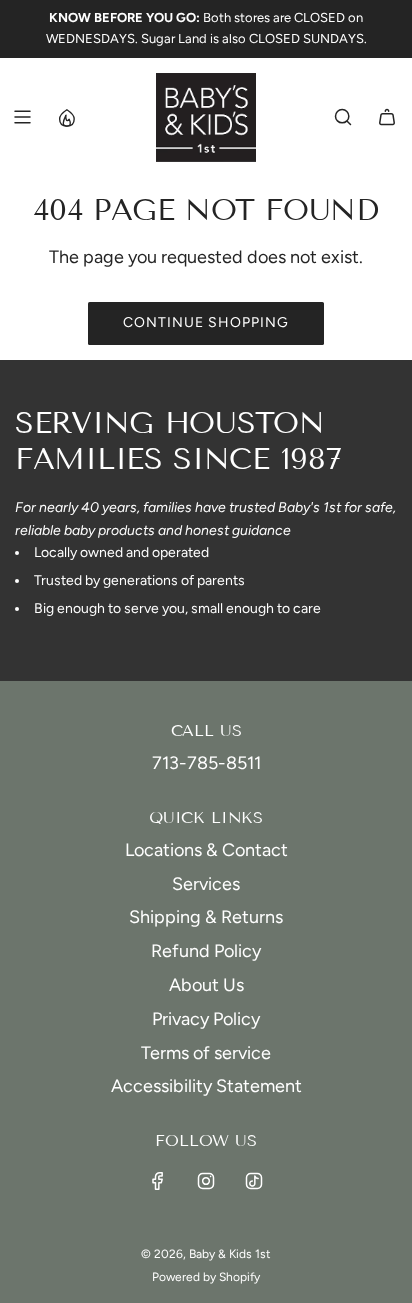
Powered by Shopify (206, 1277)
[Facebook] (158, 1181)
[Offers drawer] (66, 117)
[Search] (343, 117)
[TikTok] (254, 1181)
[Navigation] (22, 117)
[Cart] (387, 117)
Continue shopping (206, 322)
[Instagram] (206, 1181)
